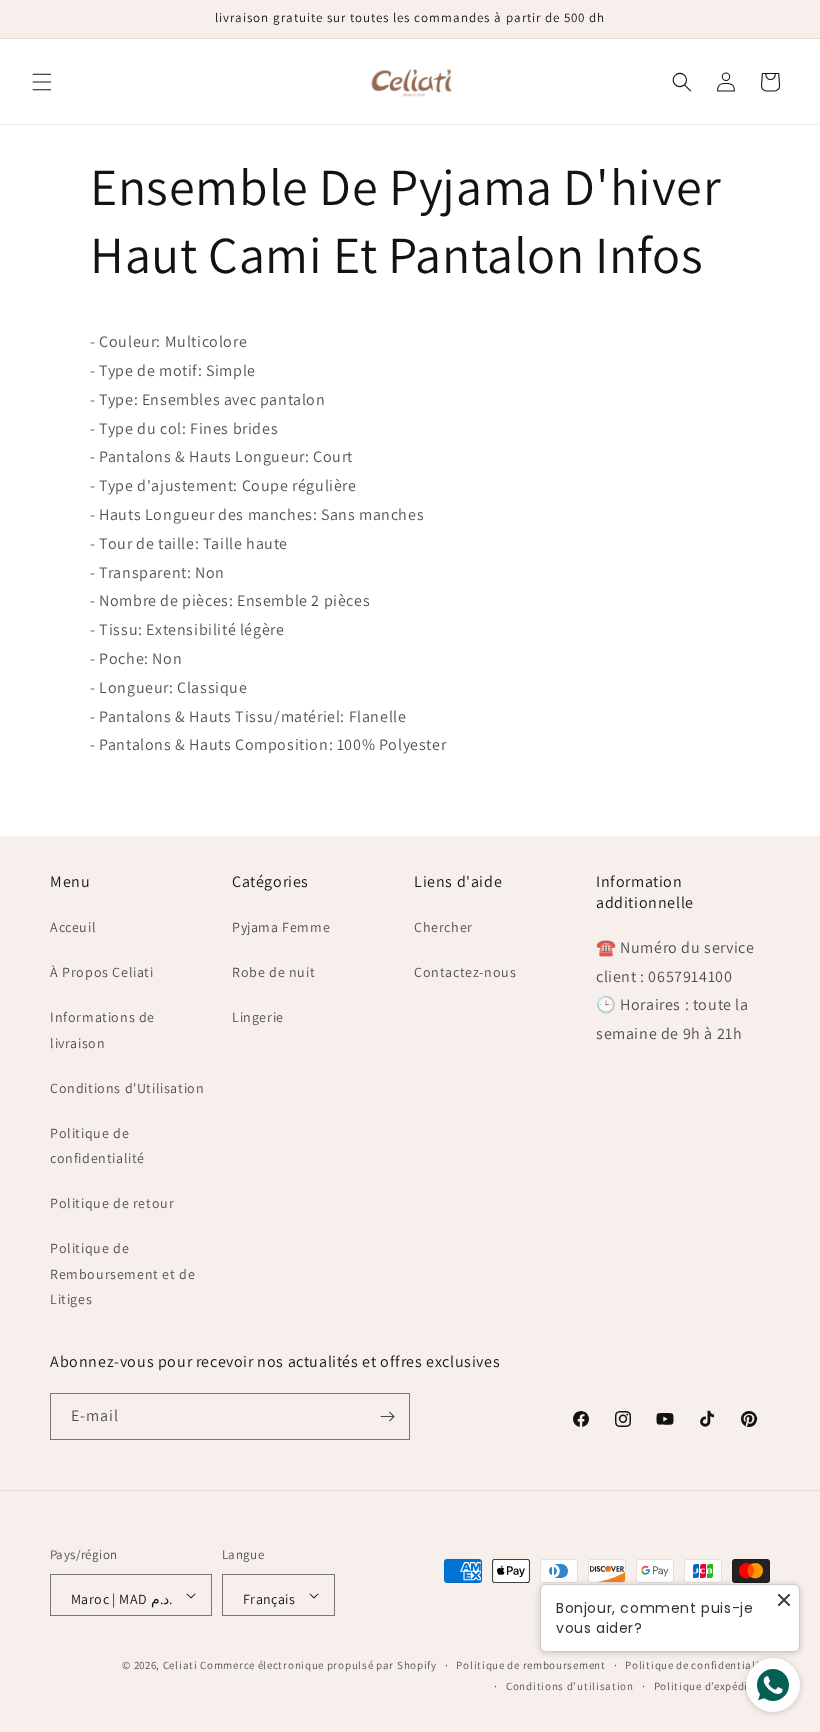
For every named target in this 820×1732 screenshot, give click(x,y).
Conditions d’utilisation (570, 1686)
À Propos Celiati (102, 972)
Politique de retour (112, 1203)
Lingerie (258, 1017)
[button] (42, 82)
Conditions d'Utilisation (127, 1088)
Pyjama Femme (281, 927)
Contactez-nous (465, 972)
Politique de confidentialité (97, 1145)
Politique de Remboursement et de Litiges (122, 1273)
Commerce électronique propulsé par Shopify (318, 1665)
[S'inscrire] (387, 1416)
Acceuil (73, 927)
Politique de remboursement (530, 1665)
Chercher (443, 927)
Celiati (180, 1665)
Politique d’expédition (712, 1686)
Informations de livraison (102, 1029)
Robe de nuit (273, 972)
